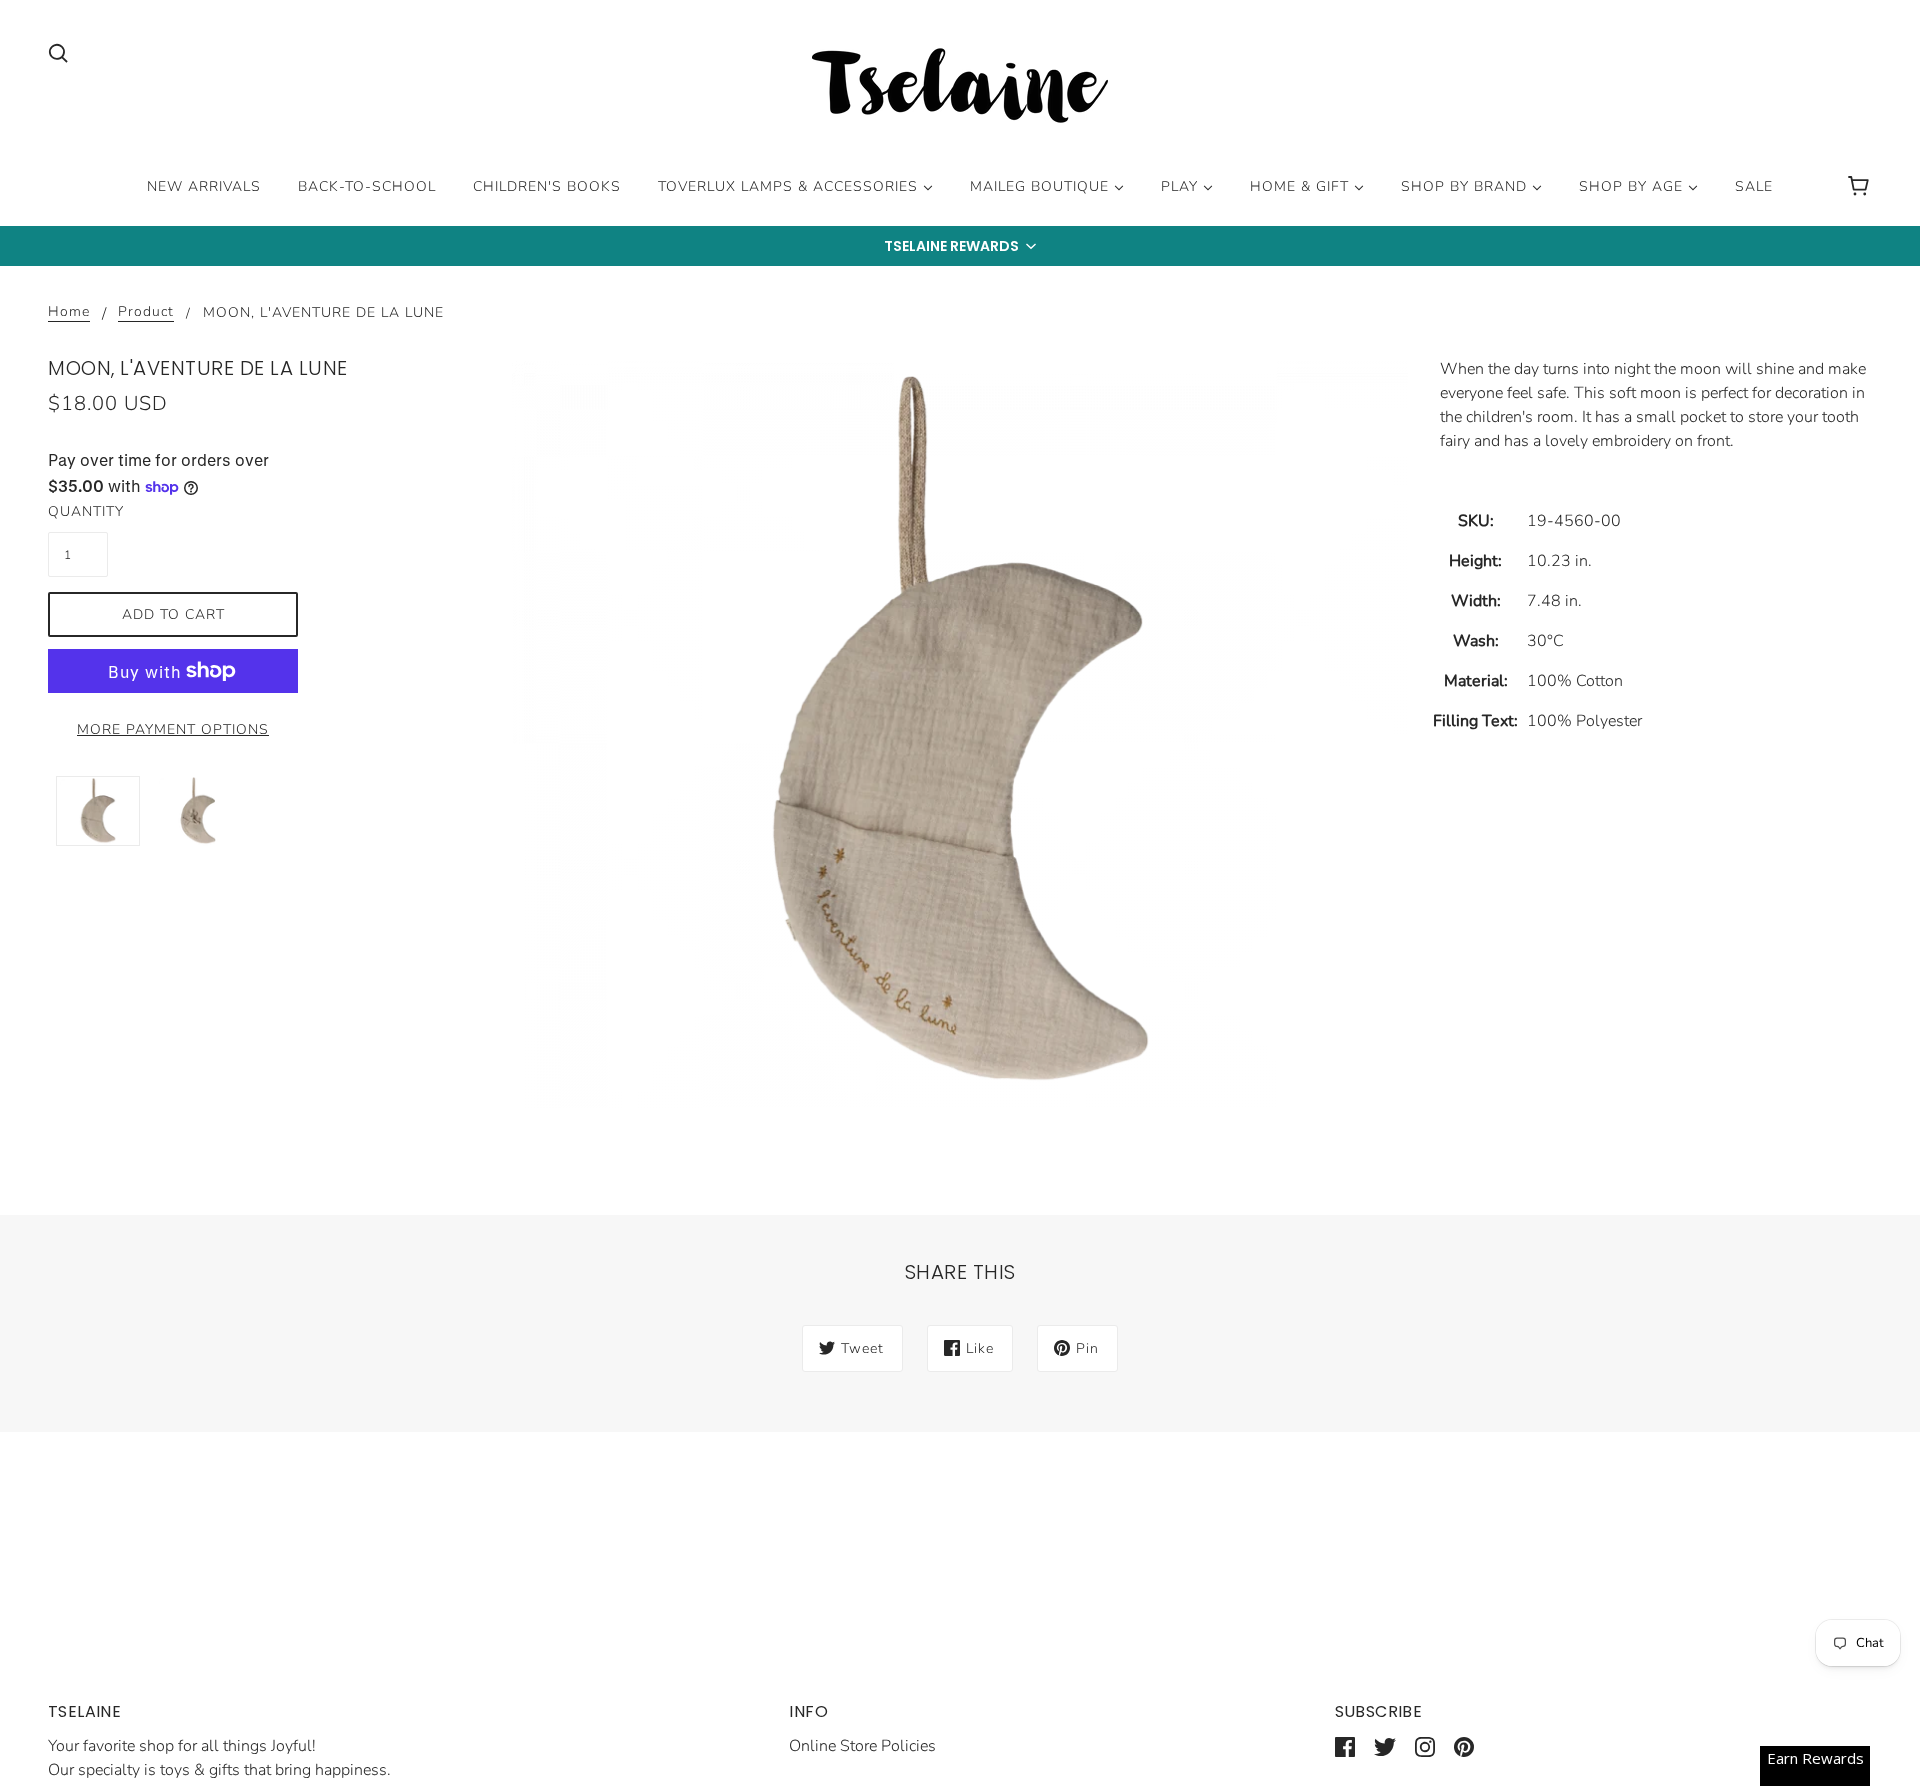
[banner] (960, 89)
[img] (58, 52)
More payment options (173, 729)
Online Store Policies (862, 1746)
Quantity (78, 511)
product (146, 313)
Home (69, 313)
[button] (960, 246)
